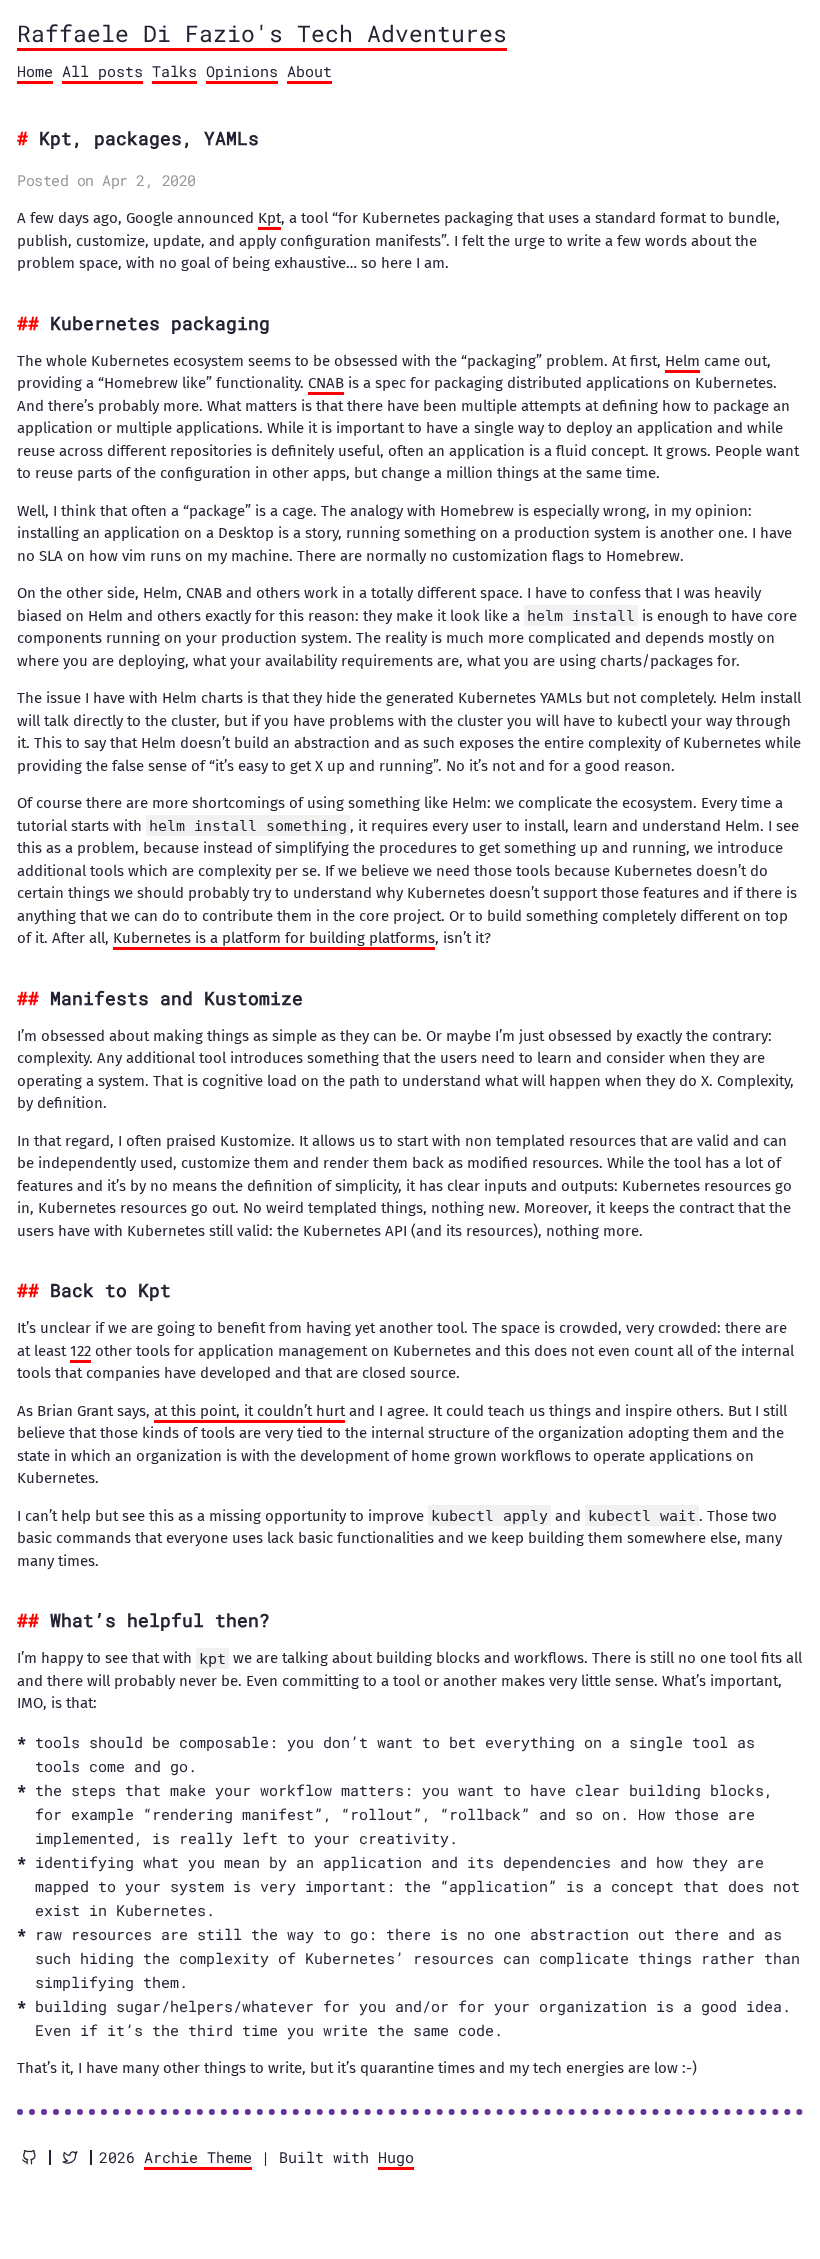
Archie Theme (198, 2157)
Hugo (396, 2157)
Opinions (242, 71)
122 (80, 1351)
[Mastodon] (70, 2157)
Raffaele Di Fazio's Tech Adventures (262, 33)
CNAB (326, 383)
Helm (682, 361)
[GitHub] (29, 2157)
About (309, 71)
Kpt (269, 218)
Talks (174, 71)
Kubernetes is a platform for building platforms (274, 938)
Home (35, 71)
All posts (102, 71)
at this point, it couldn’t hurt (249, 1411)
